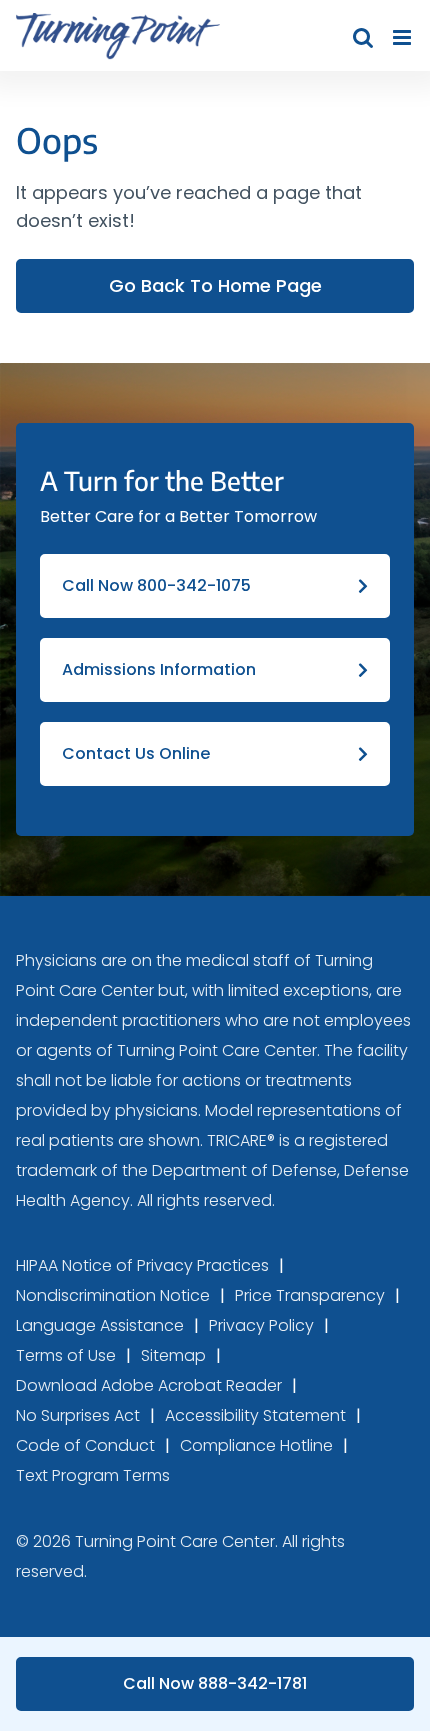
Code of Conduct (85, 1445)
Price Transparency (310, 1295)
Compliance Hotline (256, 1445)
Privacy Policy (261, 1325)
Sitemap (173, 1355)
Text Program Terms (93, 1475)
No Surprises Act (78, 1415)
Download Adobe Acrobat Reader (149, 1385)
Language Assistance (100, 1325)
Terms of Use (66, 1355)
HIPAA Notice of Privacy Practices (142, 1265)
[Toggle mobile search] (363, 37)
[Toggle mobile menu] (403, 37)
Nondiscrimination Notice (113, 1295)
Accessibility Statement (255, 1415)
